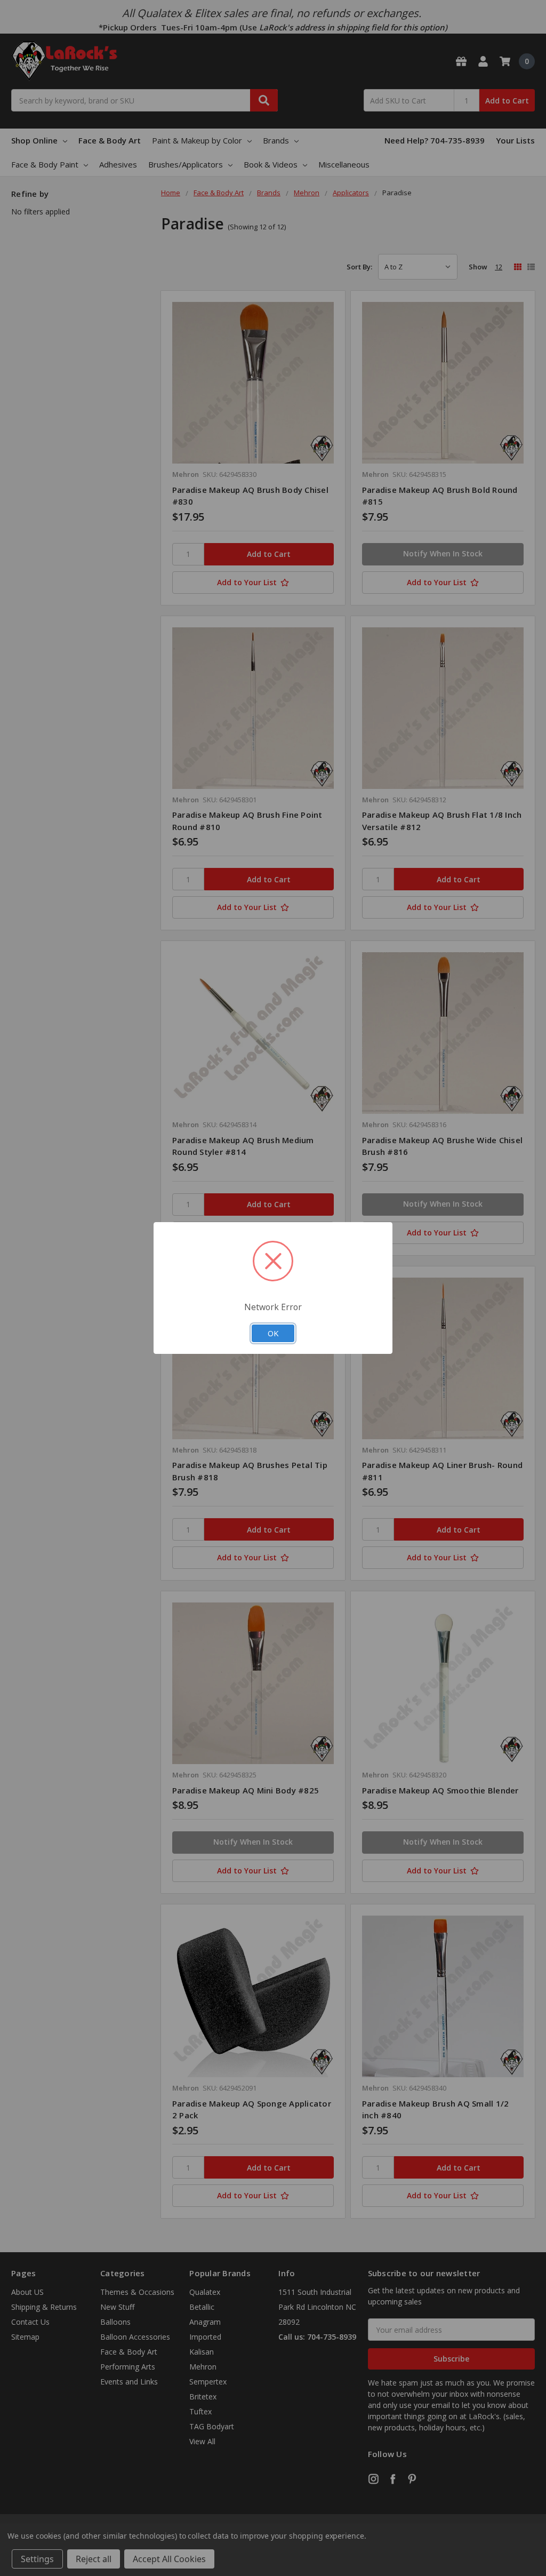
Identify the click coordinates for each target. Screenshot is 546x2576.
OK (273, 1333)
